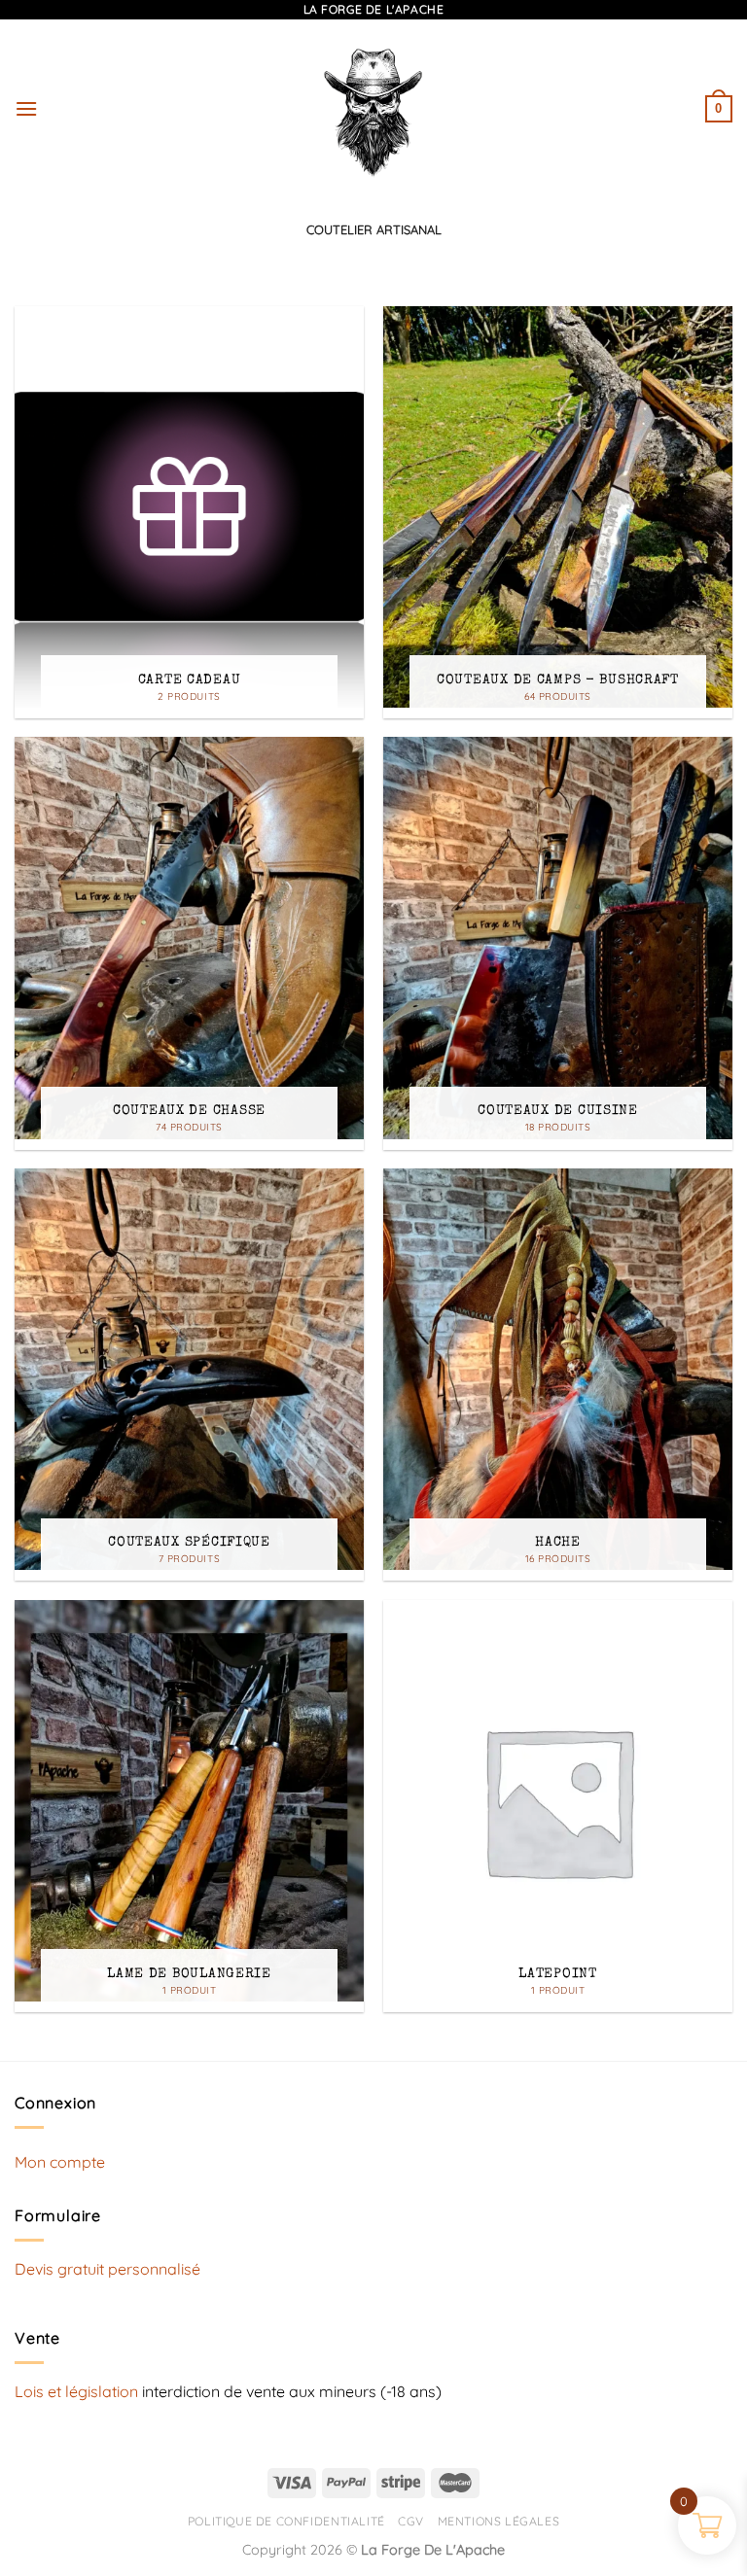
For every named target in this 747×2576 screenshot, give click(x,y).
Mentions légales (499, 2521)
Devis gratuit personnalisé (107, 2269)
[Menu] (26, 108)
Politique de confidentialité (286, 2521)
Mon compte (60, 2162)
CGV (411, 2521)
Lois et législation (76, 2391)
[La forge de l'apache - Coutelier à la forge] (373, 109)
